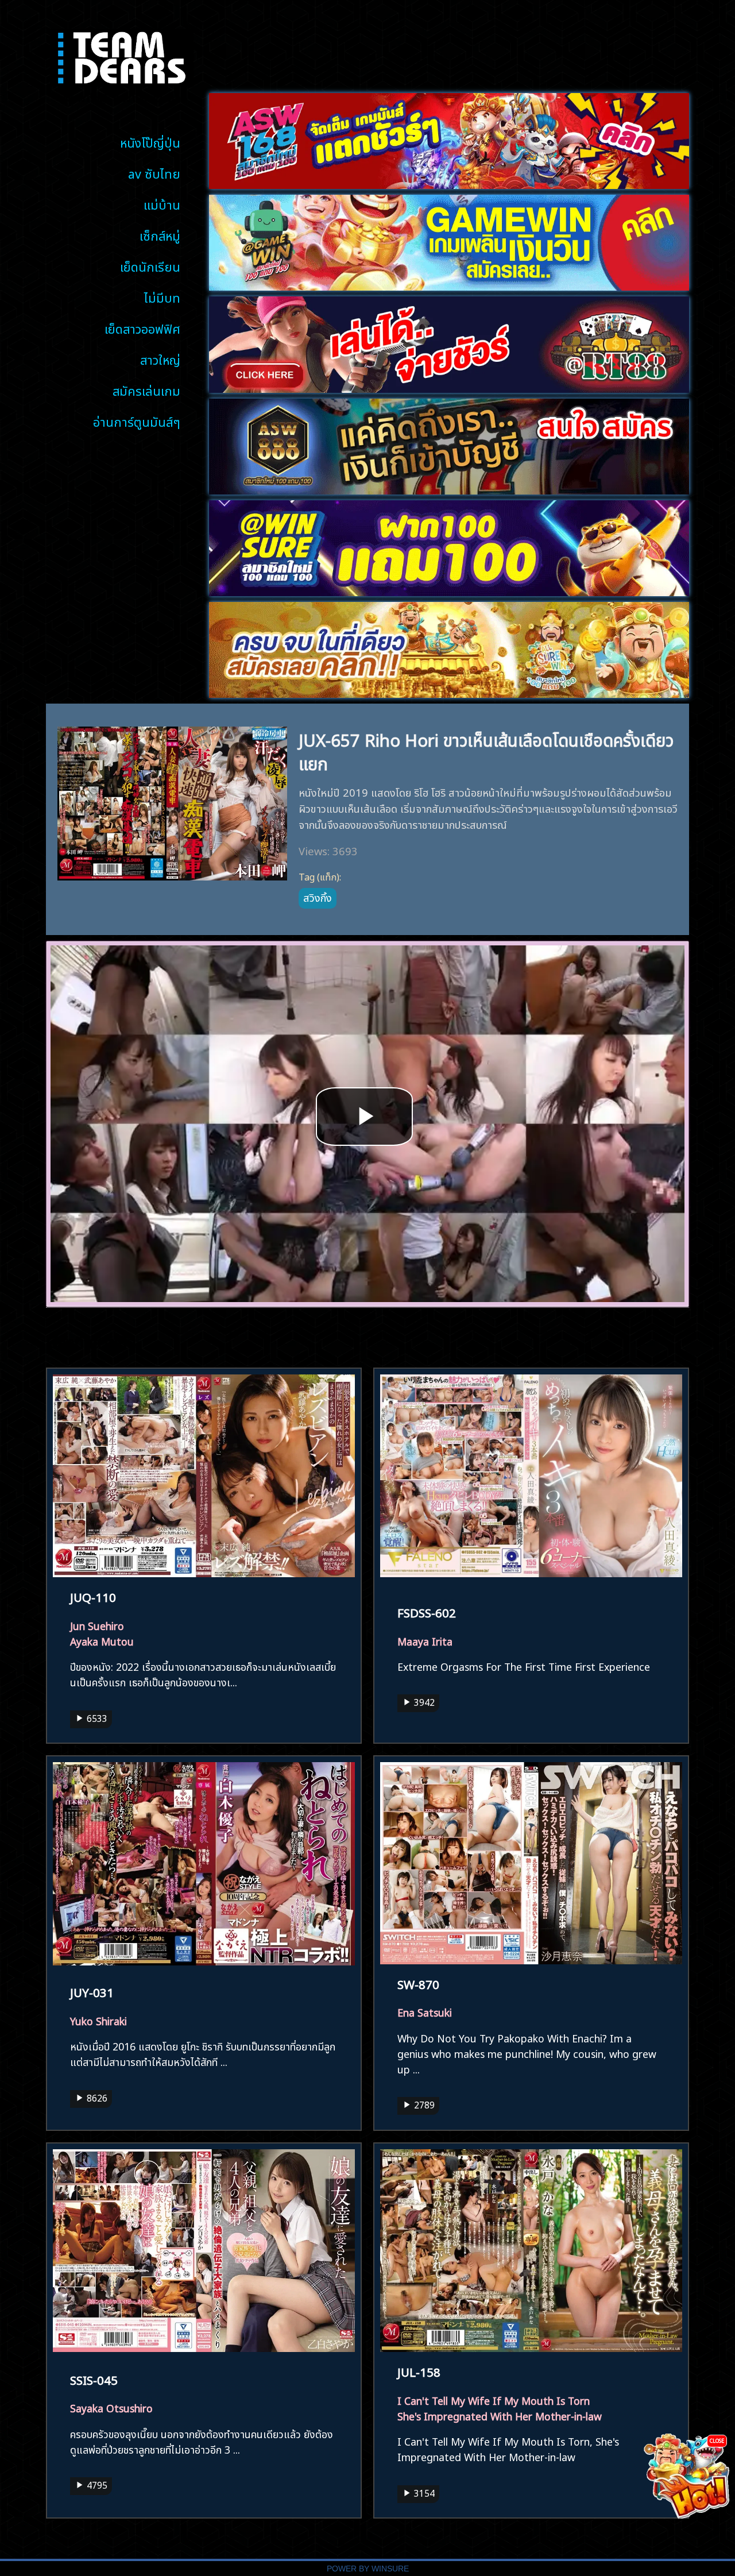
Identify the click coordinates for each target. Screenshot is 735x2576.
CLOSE (717, 2440)
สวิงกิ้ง (318, 897)
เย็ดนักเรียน (150, 266)
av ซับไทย (154, 173)
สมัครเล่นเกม (146, 390)
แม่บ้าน (162, 204)
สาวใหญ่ (160, 359)
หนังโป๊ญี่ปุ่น (150, 142)
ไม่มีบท (162, 297)
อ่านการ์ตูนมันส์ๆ (137, 421)
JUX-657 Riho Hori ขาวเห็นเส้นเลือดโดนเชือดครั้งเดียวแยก (486, 750)
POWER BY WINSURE (368, 2569)
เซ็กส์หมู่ (160, 235)
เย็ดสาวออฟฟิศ (142, 328)
